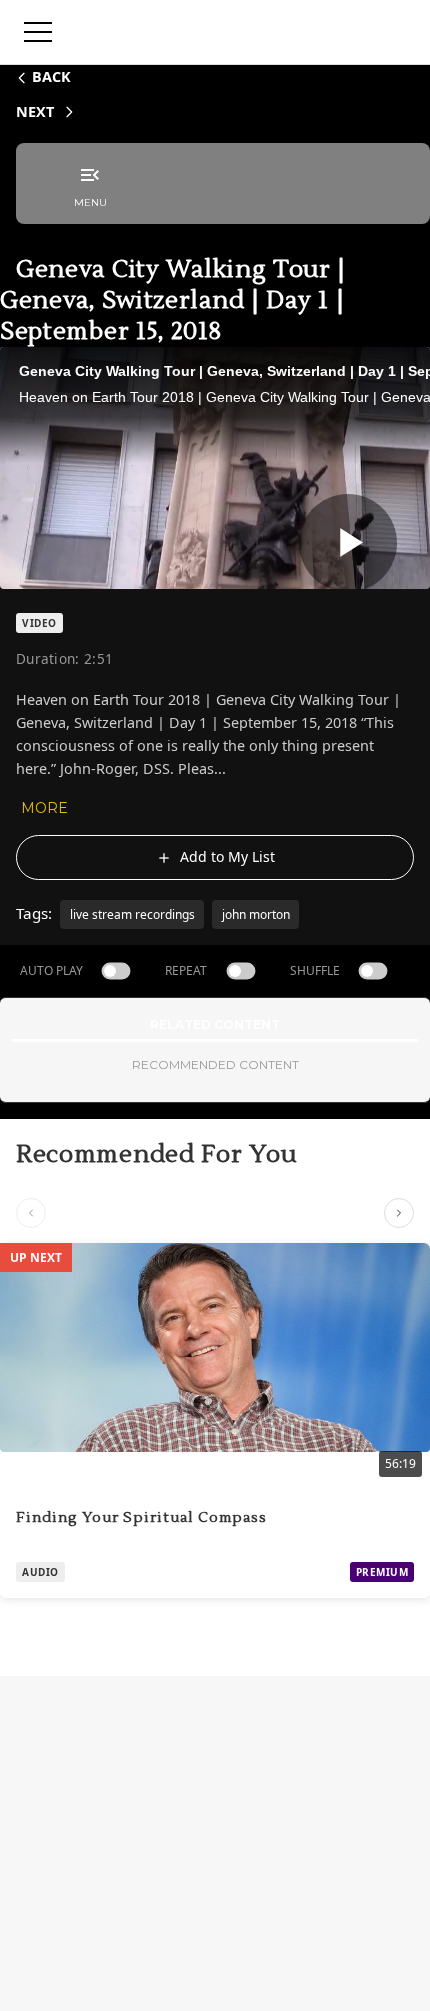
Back (51, 76)
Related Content (215, 1024)
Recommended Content (215, 1064)
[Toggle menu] (38, 32)
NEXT (35, 111)
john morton (256, 914)
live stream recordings (132, 914)
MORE (44, 808)
